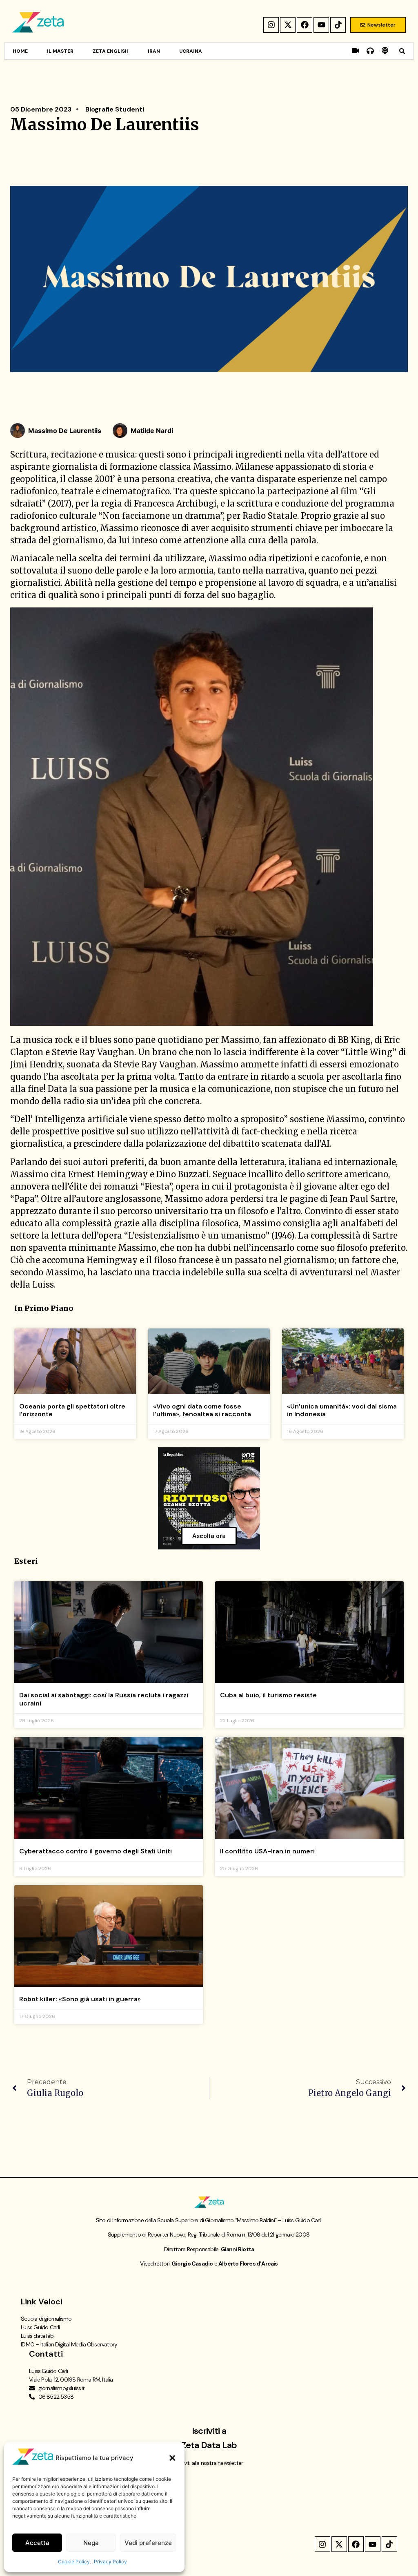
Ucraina (191, 51)
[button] (172, 2458)
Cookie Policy (74, 2561)
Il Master (60, 51)
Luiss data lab (37, 2336)
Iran (154, 51)
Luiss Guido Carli (40, 2327)
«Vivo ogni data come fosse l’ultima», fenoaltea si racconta (202, 1410)
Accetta (37, 2543)
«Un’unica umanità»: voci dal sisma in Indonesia (342, 1410)
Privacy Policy (110, 2561)
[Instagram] (271, 25)
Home (20, 51)
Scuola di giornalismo (46, 2319)
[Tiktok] (338, 25)
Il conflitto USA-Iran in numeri (267, 1851)
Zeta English (111, 51)
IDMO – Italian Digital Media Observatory (69, 2344)
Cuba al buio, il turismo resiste (268, 1695)
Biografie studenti (115, 109)
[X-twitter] (288, 25)
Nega (91, 2543)
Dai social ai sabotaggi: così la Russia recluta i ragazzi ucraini (104, 1699)
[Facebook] (305, 25)
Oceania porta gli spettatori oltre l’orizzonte (72, 1410)
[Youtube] (321, 25)
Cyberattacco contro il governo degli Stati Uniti (96, 1851)
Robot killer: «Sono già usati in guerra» (80, 1999)
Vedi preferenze (148, 2543)
